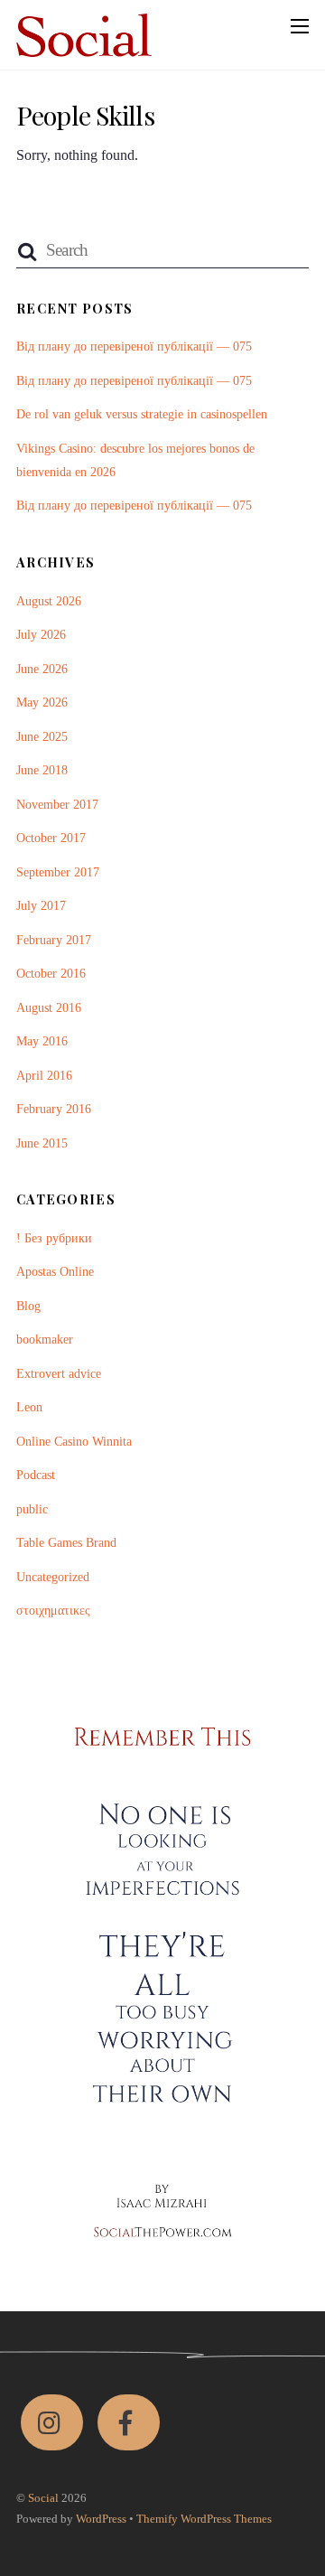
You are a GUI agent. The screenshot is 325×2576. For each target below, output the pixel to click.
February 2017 (54, 940)
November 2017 (57, 804)
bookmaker (45, 1339)
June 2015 (42, 1143)
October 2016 (51, 973)
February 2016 (54, 1109)
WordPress (101, 2519)
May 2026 (42, 702)
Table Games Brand (66, 1542)
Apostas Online (55, 1271)
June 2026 (42, 669)
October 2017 (51, 838)
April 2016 (44, 1075)
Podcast (36, 1475)
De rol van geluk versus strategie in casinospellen (142, 414)
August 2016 (49, 1007)
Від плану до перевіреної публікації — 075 (134, 346)
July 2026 (41, 634)
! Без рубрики (54, 1238)
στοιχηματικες (53, 1610)
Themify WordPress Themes (204, 2519)
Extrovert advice (59, 1373)
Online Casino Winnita (74, 1441)
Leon (29, 1407)
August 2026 (49, 601)
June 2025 (42, 736)
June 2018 (42, 770)
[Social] (84, 48)
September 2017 (58, 872)
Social (43, 2498)
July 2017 (41, 905)
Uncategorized (53, 1577)
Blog (28, 1306)
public (32, 1509)
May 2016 (42, 1041)
